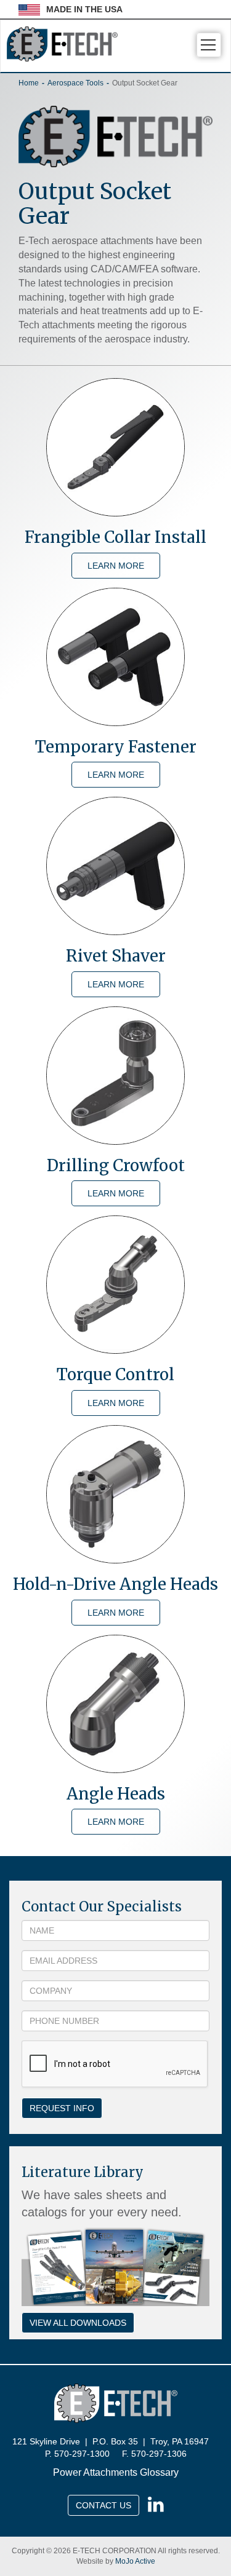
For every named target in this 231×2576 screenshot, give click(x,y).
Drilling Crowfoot (116, 1165)
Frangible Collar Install (115, 537)
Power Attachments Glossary (116, 2472)
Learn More (116, 566)
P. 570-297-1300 (77, 2454)
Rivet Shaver (116, 956)
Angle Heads (116, 1794)
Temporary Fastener (116, 747)
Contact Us (103, 2505)
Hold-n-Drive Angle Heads (115, 1584)
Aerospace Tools (75, 83)
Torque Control (115, 1374)
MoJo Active (135, 2561)
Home (29, 83)
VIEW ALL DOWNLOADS (78, 2323)
